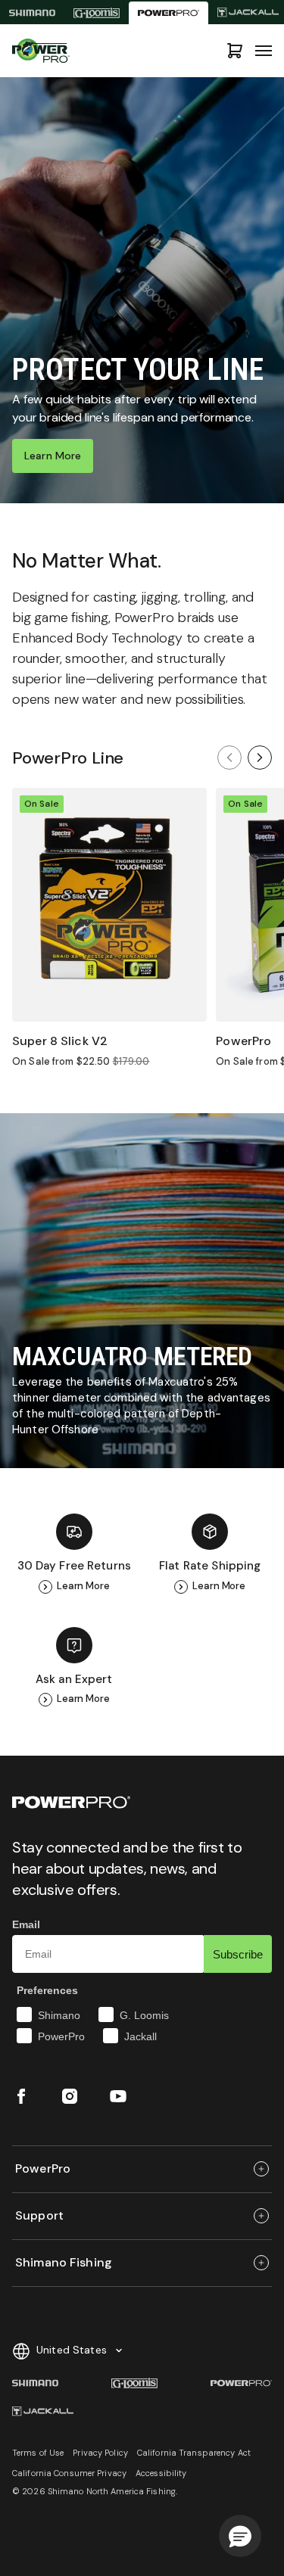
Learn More (53, 456)
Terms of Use (38, 2453)
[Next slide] (260, 758)
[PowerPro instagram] (70, 2096)
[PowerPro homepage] (169, 13)
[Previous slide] (229, 758)
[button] (240, 2536)
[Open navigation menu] (264, 51)
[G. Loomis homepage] (97, 13)
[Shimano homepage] (32, 13)
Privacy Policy (100, 2453)
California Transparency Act (194, 2453)
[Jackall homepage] (43, 2412)
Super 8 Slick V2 (60, 1041)
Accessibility (161, 2473)
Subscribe (238, 1954)
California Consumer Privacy (69, 2473)
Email (26, 1924)
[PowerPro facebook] (21, 2096)
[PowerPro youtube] (118, 2096)
